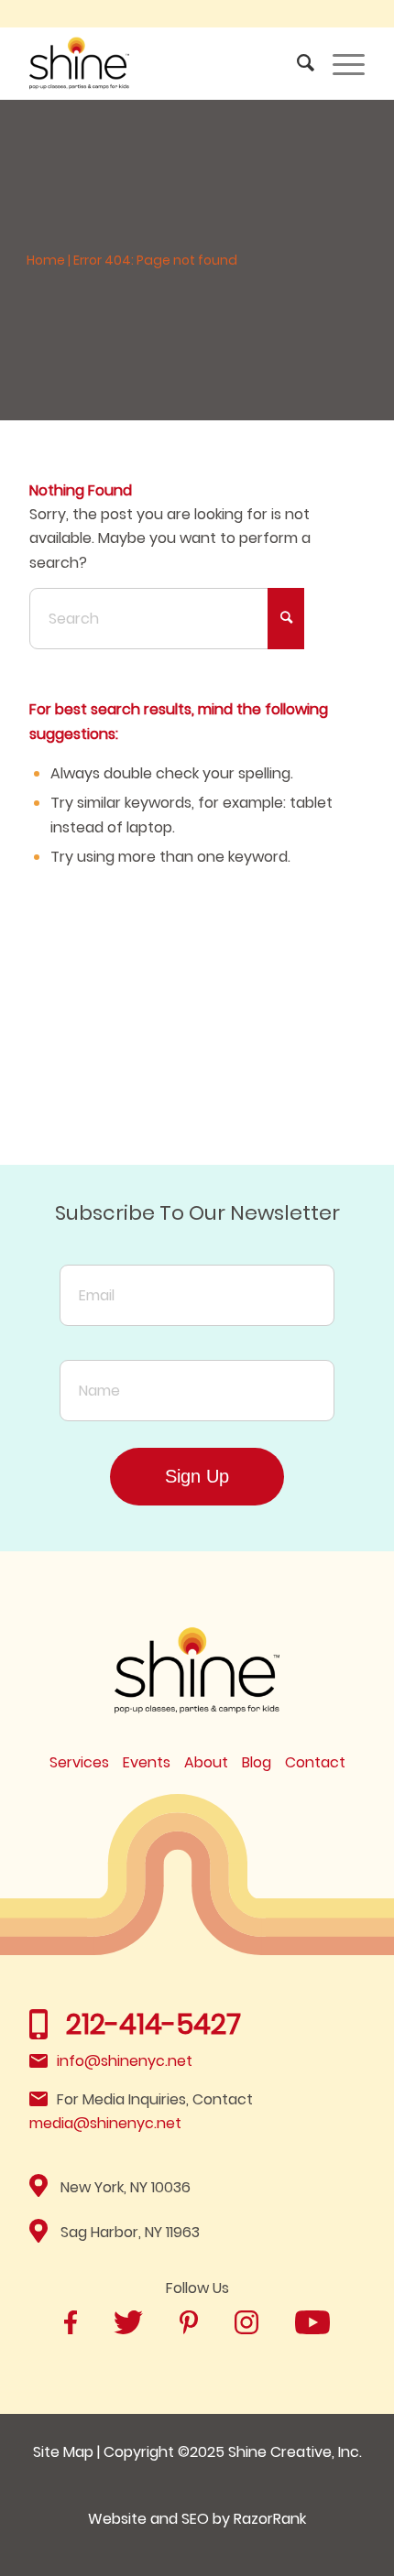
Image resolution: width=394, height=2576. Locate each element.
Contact (315, 1762)
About (206, 1762)
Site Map (63, 2452)
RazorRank (270, 2519)
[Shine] (163, 63)
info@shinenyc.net (125, 2061)
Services (79, 1762)
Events (147, 1762)
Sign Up (197, 1476)
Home (46, 260)
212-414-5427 (153, 2024)
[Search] (296, 63)
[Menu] (339, 63)
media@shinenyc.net (105, 2123)
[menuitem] (296, 63)
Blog (257, 1762)
